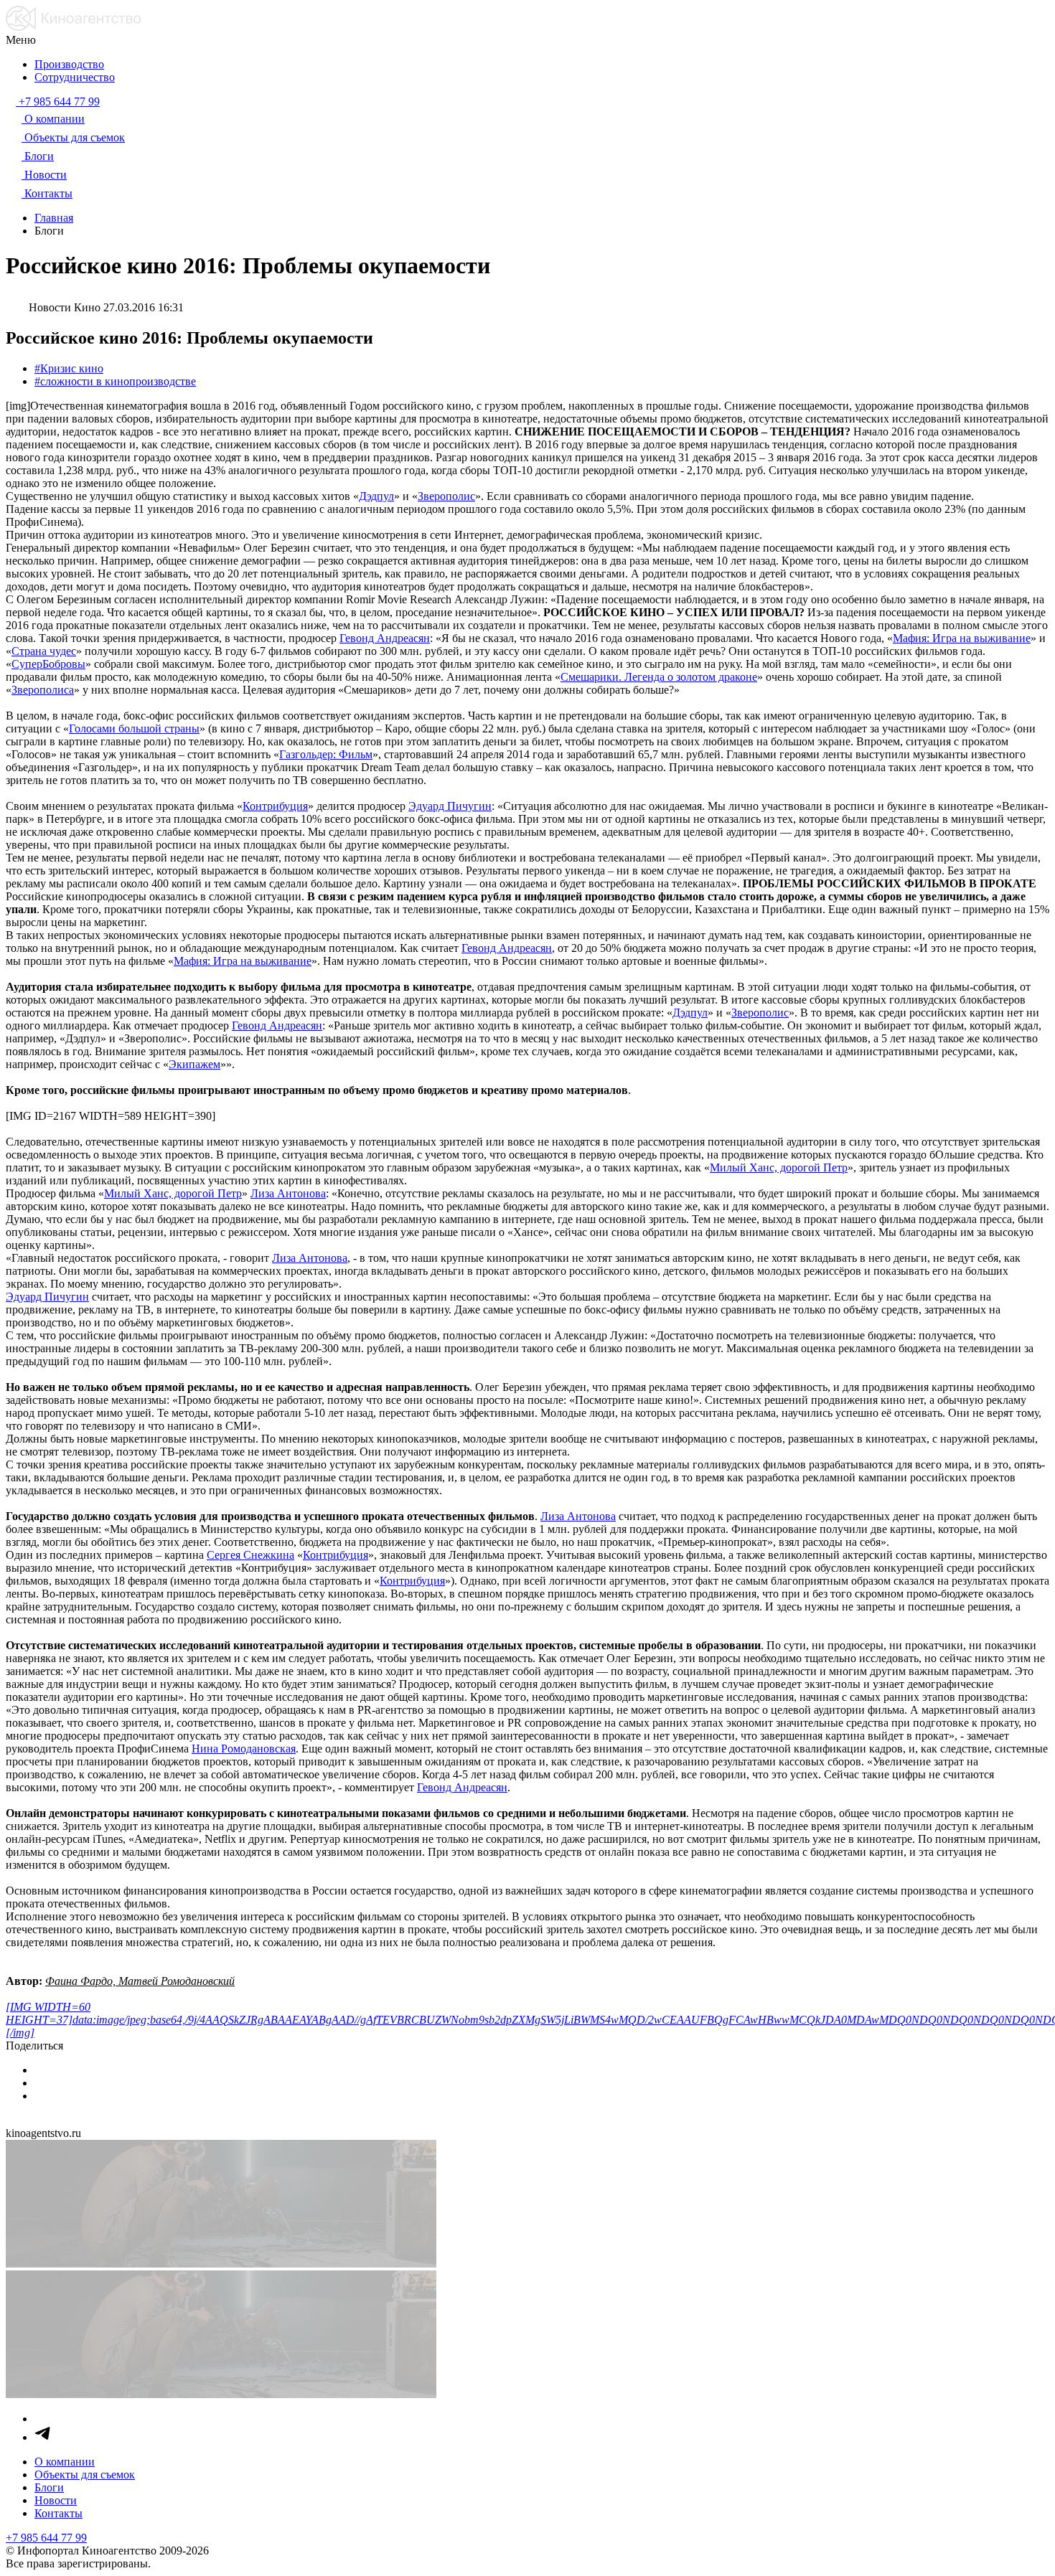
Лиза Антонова (288, 1193)
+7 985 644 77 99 (46, 2538)
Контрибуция (275, 806)
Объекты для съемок (85, 2474)
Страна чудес (44, 651)
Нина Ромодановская (244, 1749)
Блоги (49, 2487)
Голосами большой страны (134, 728)
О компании (65, 2462)
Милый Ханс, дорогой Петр (779, 1167)
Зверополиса (43, 690)
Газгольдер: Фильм (326, 754)
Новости (56, 2500)
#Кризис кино (69, 368)
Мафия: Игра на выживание (962, 638)
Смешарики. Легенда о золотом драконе (659, 677)
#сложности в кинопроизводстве (115, 381)
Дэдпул (376, 496)
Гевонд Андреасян (385, 638)
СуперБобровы (48, 664)
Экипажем (194, 1064)
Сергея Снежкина (250, 1555)
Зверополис (446, 496)
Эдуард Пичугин (450, 806)
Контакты (58, 2513)
